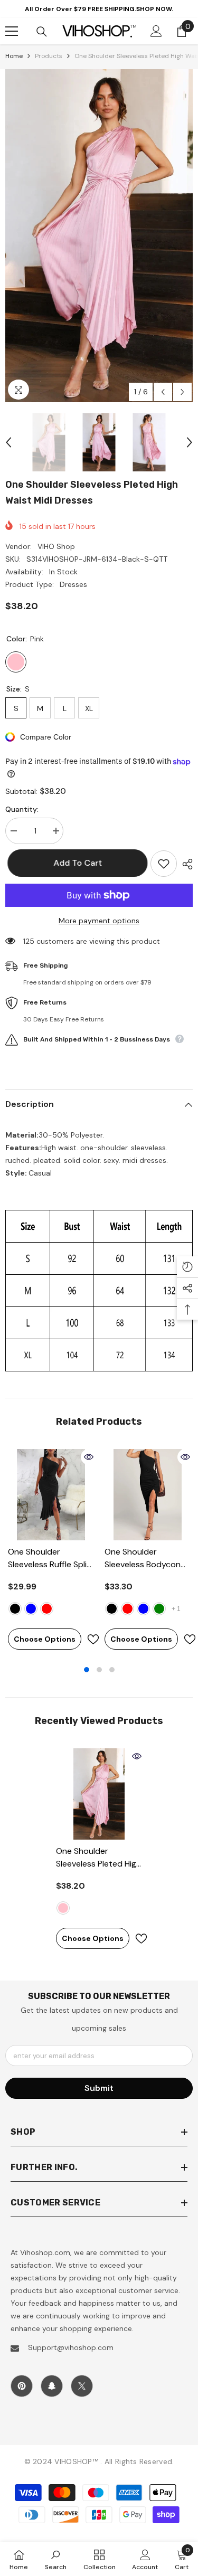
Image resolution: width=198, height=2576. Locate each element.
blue (31, 1609)
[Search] (42, 32)
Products (49, 56)
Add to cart (76, 863)
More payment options (99, 921)
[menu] (12, 31)
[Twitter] (82, 2386)
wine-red (128, 1609)
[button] (163, 392)
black (15, 1609)
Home (14, 56)
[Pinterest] (22, 2386)
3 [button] (112, 1670)
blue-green (159, 1609)
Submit (99, 2088)
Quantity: (22, 809)
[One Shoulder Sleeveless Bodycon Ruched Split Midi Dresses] (148, 1495)
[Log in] (156, 31)
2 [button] (99, 1670)
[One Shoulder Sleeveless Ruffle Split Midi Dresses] (51, 1495)
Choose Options (45, 1639)
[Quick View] (89, 1457)
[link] (56, 2559)
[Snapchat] (52, 2386)
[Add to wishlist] (164, 864)
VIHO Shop (56, 546)
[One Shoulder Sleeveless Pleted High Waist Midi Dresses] (99, 1794)
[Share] (185, 864)
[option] (99, 236)
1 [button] (87, 1670)
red (47, 1609)
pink (63, 1908)
